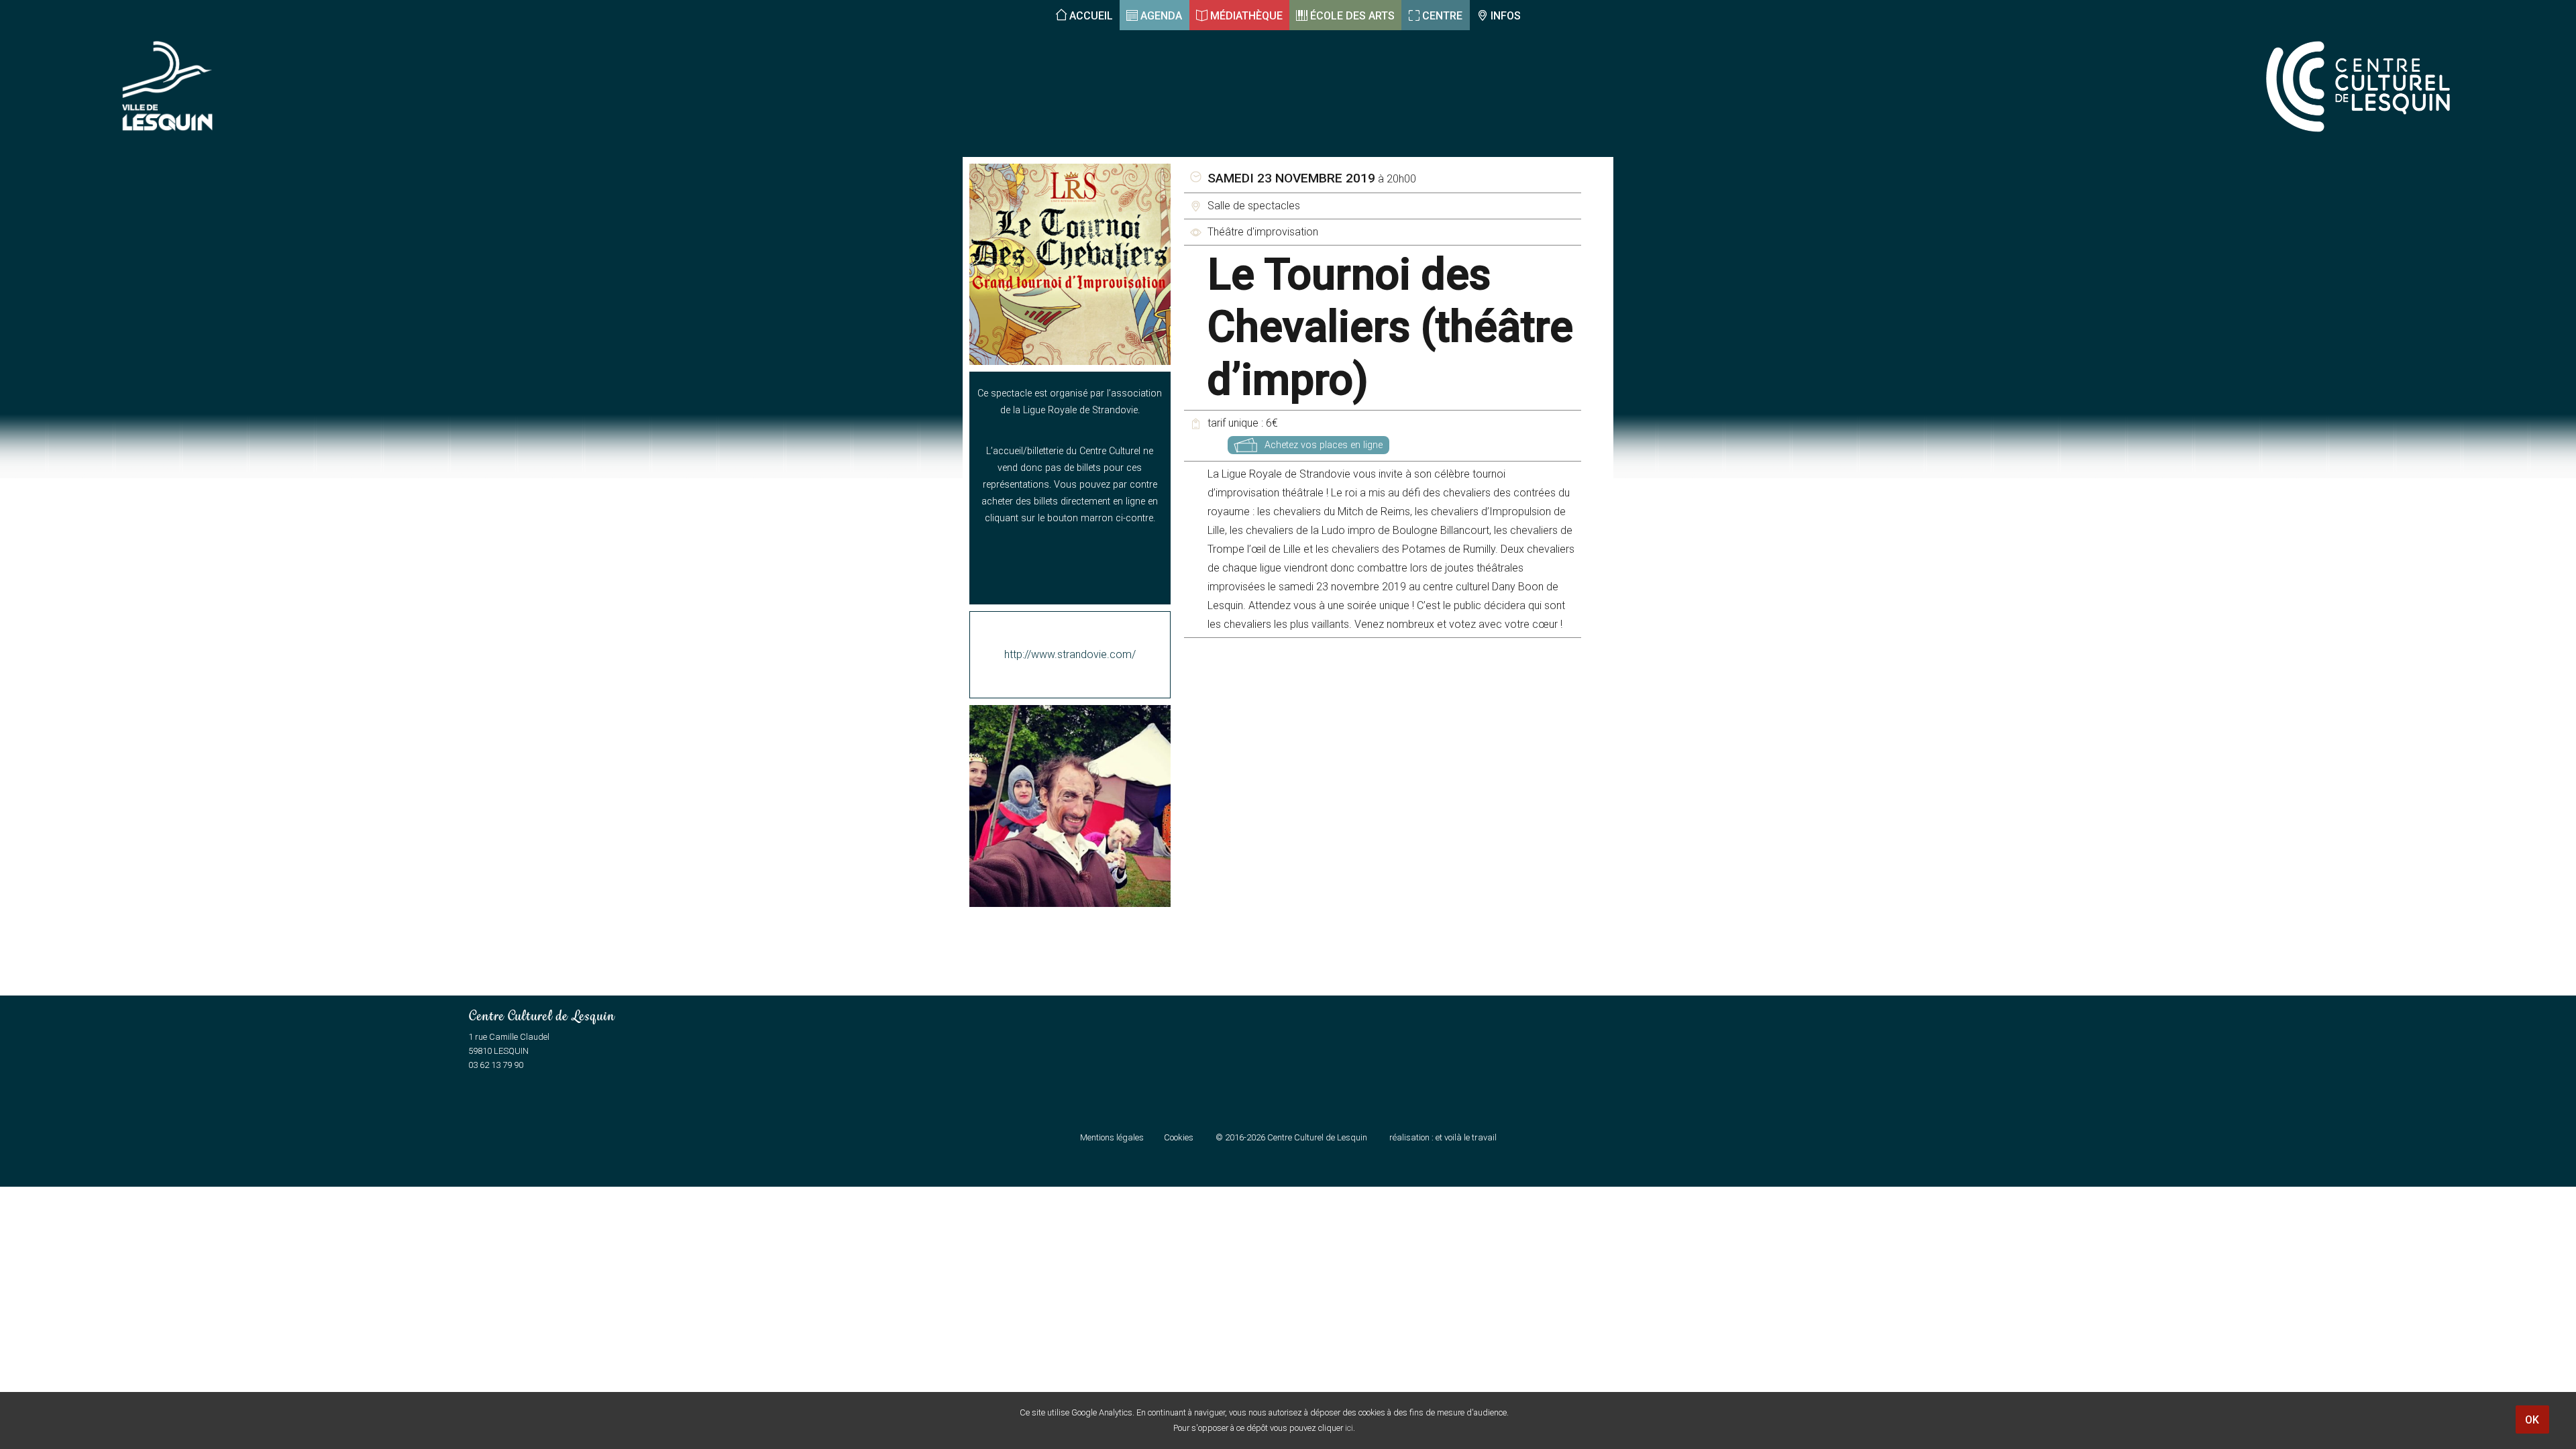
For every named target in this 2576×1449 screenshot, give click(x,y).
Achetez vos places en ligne (1324, 445)
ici (1349, 1428)
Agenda (1161, 16)
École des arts (1352, 16)
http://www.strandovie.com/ (1070, 654)
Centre (1442, 16)
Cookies (1179, 1137)
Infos (1506, 16)
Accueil (1091, 16)
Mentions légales (1112, 1137)
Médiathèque (1246, 16)
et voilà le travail (1466, 1137)
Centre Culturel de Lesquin (1317, 1137)
